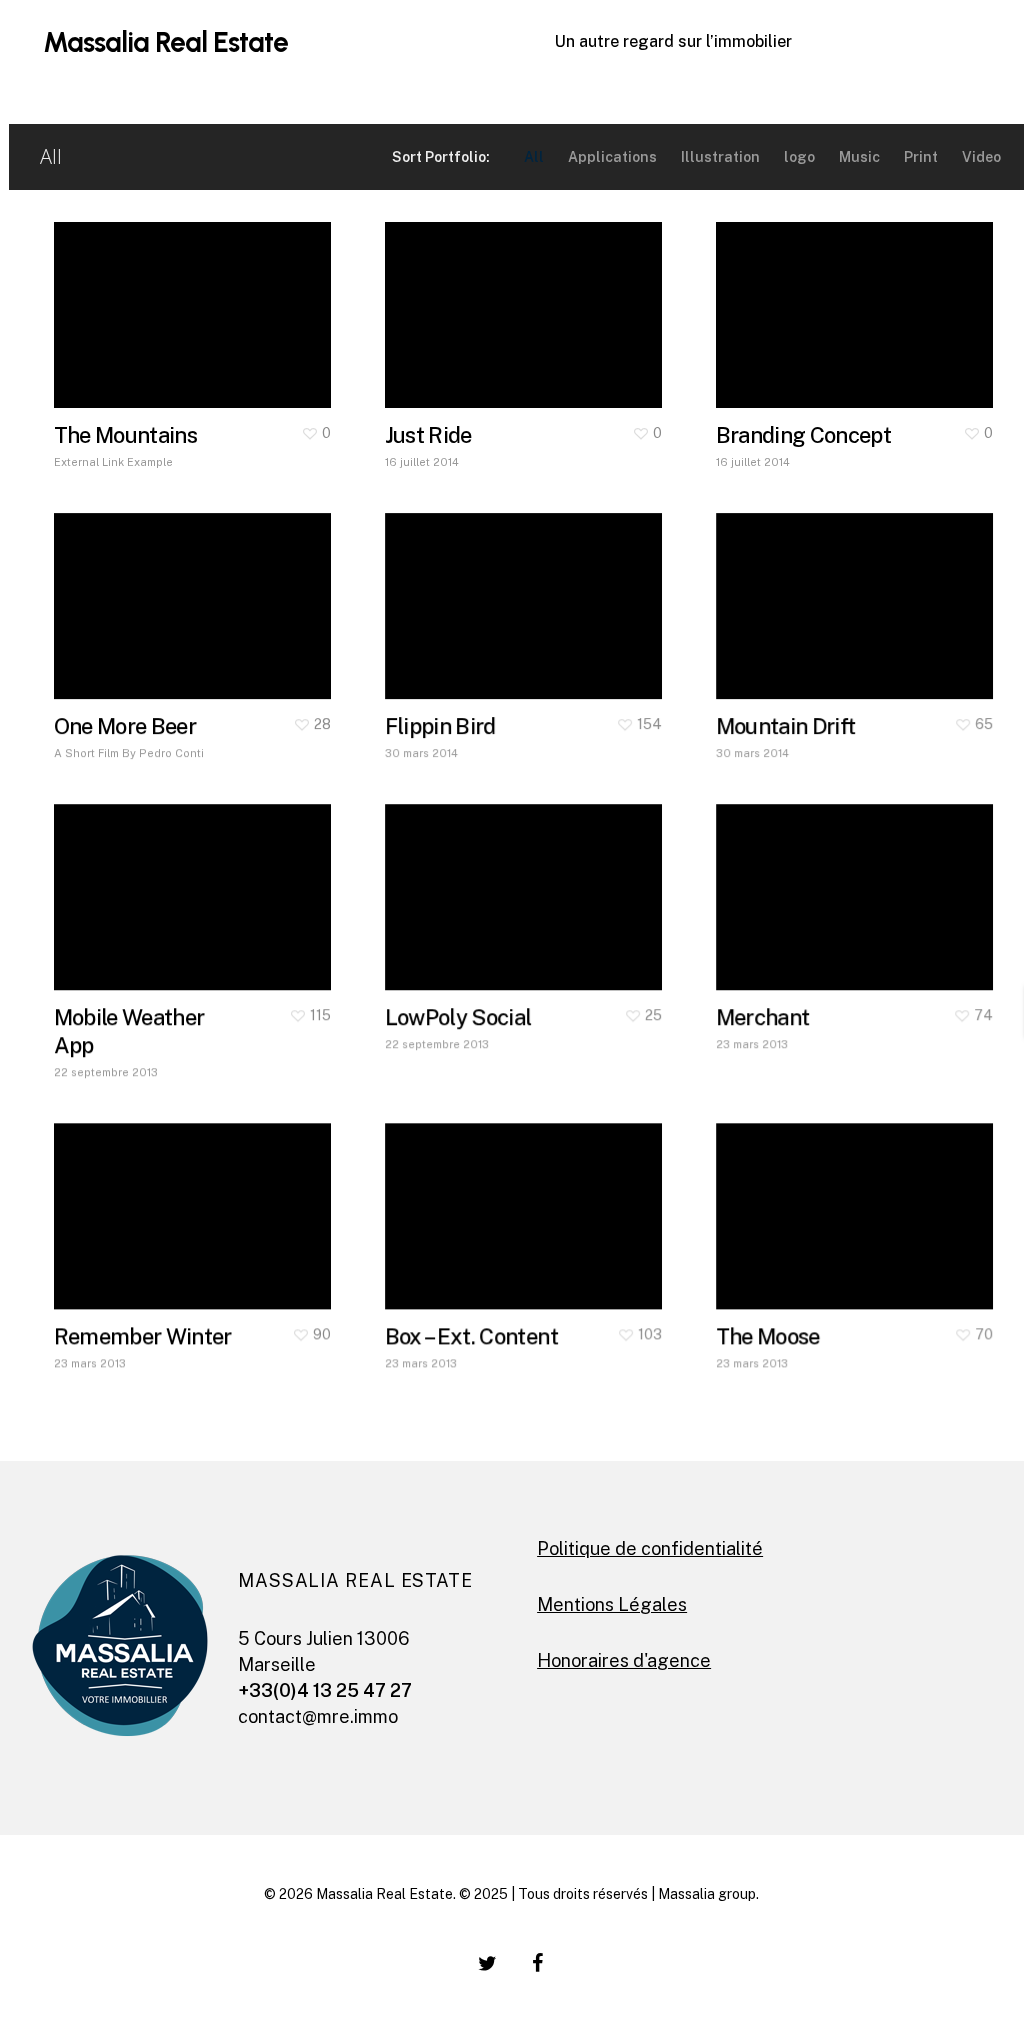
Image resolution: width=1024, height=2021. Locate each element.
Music (859, 157)
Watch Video (466, 1197)
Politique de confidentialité (650, 1548)
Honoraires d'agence (624, 1660)
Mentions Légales (612, 1604)
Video (981, 157)
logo (799, 157)
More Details (249, 296)
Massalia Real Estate (165, 42)
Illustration (720, 157)
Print (921, 157)
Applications (612, 157)
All (534, 157)
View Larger (133, 296)
